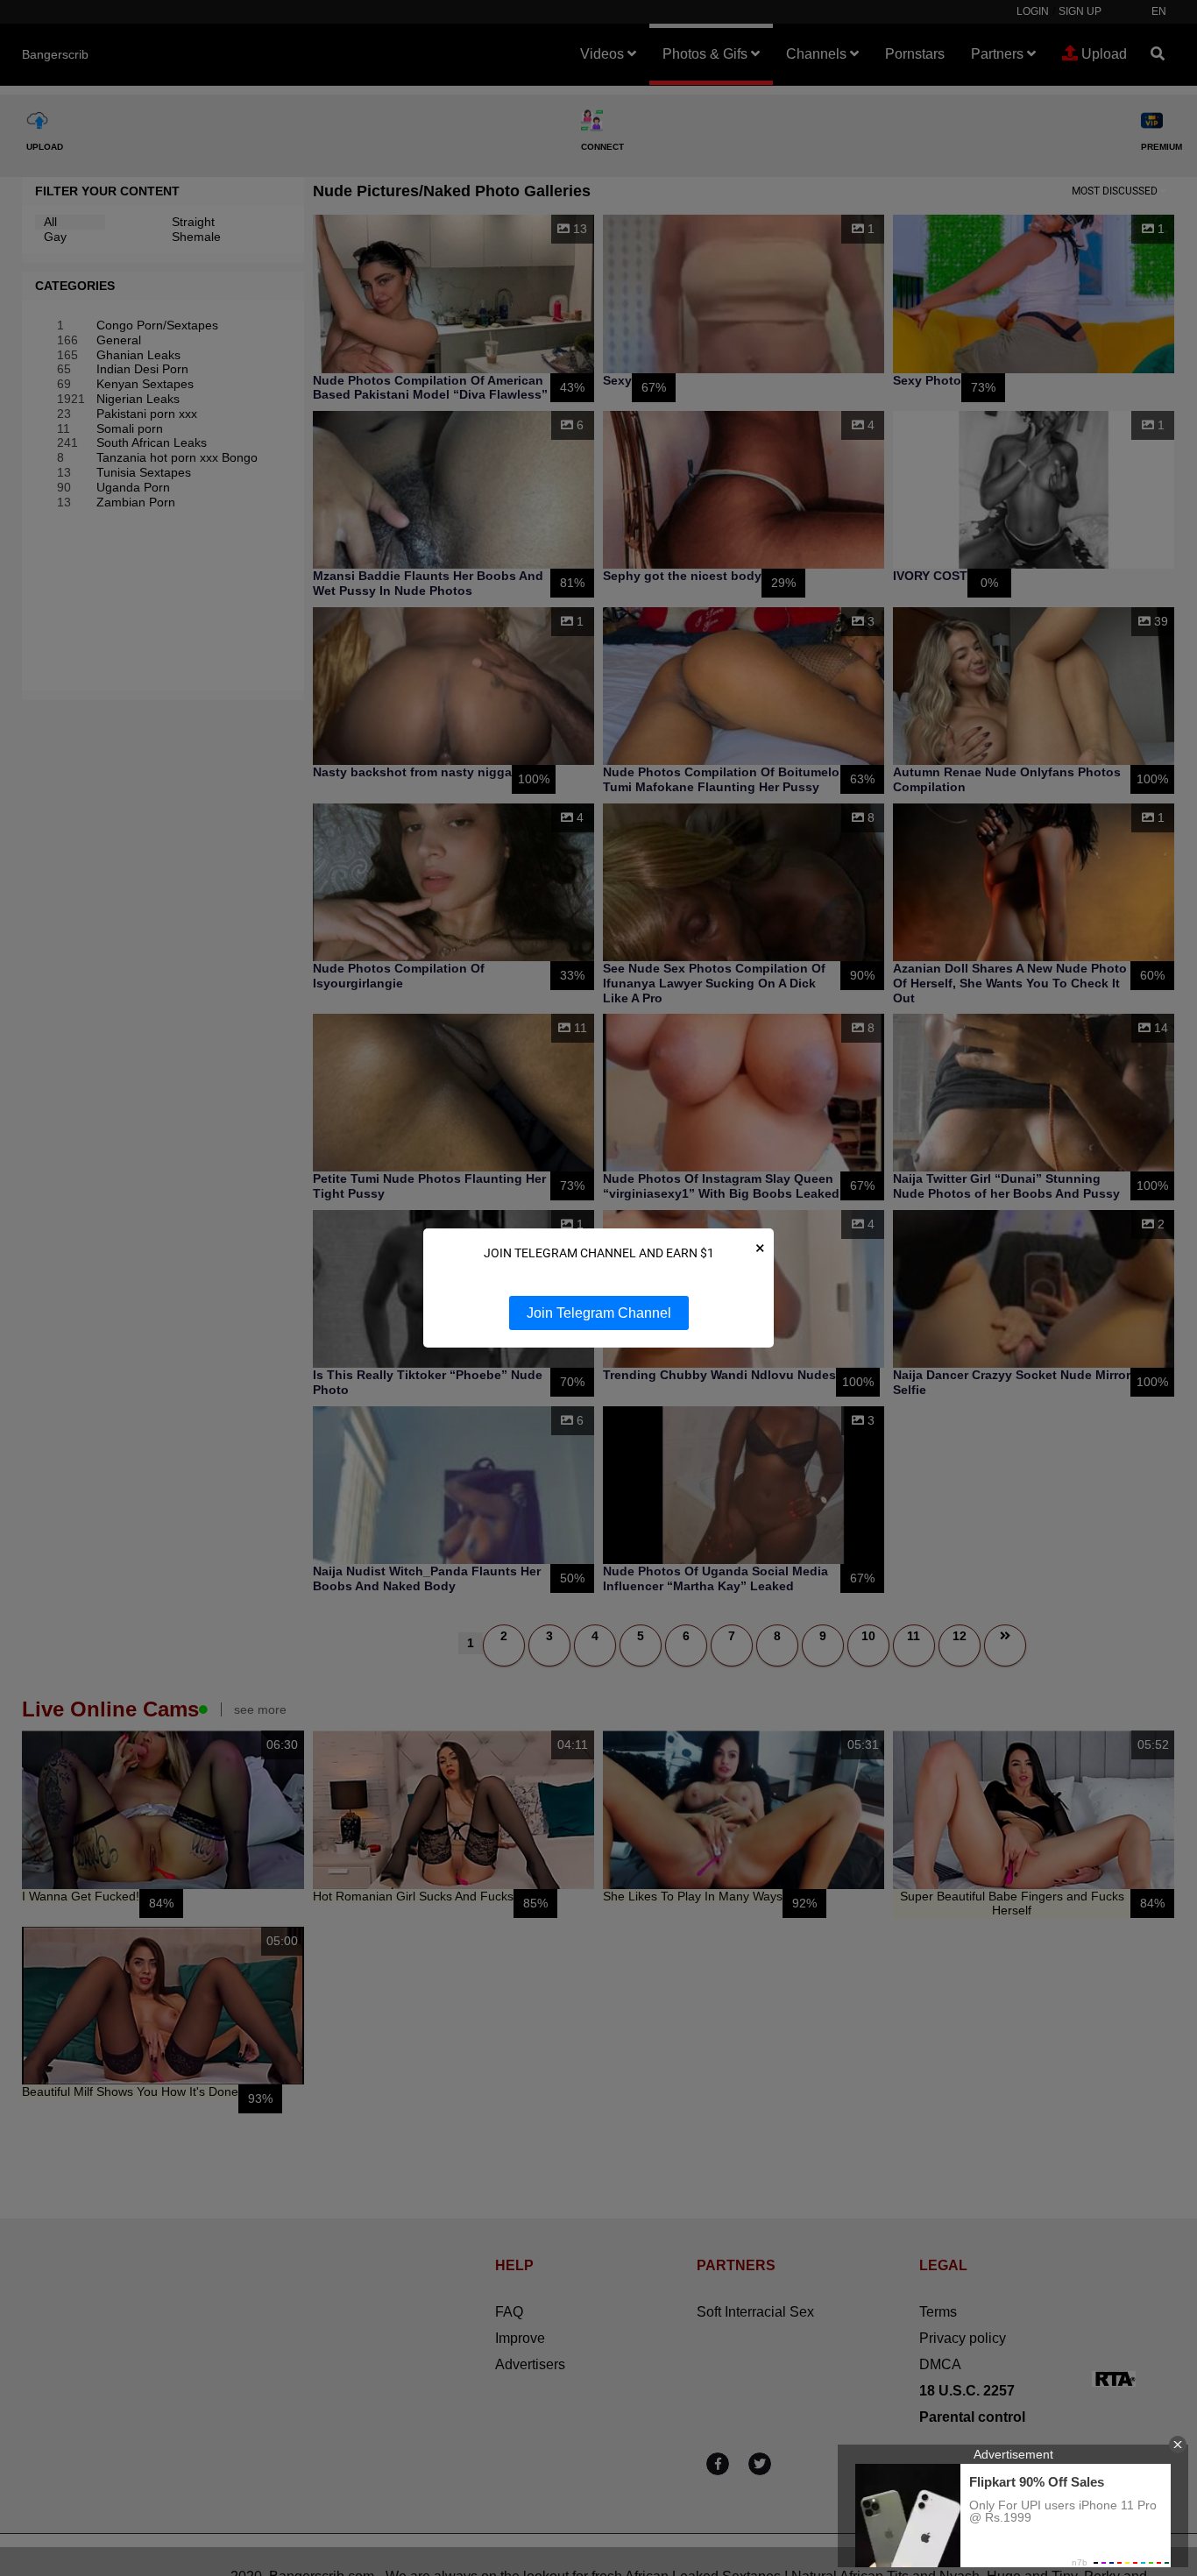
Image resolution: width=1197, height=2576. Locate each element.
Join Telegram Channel (599, 1313)
